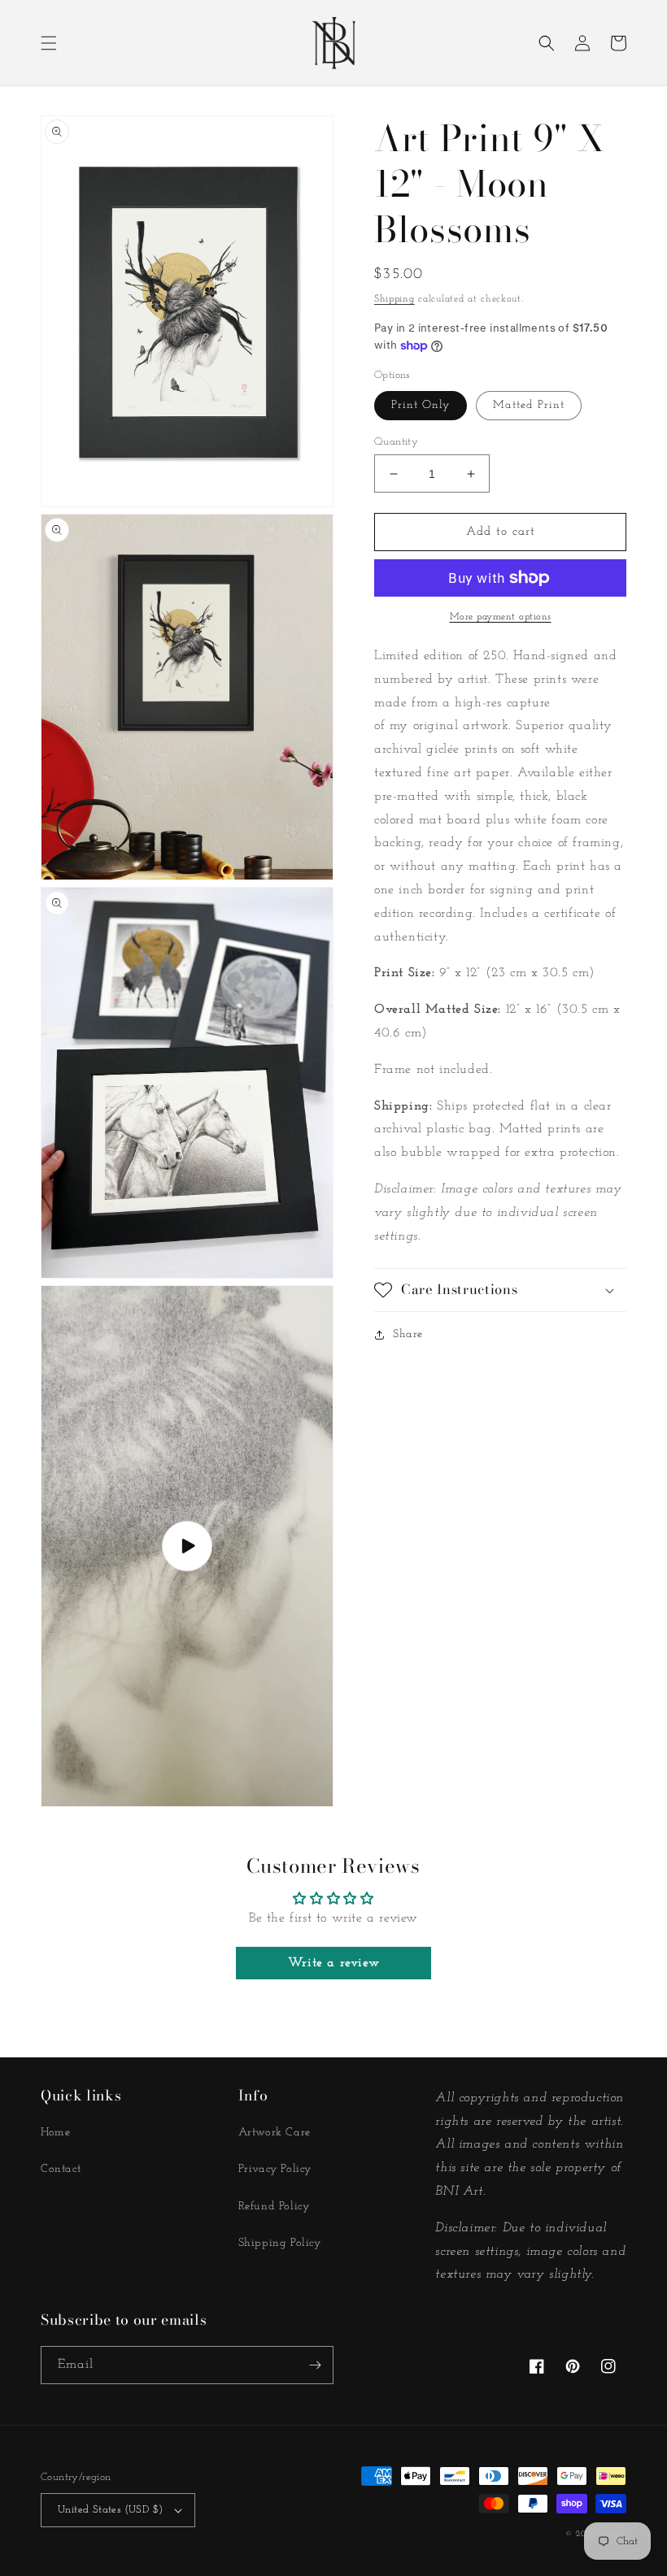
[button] (49, 43)
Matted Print (529, 405)
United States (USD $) (110, 2510)
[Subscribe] (315, 2365)
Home (55, 2133)
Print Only (421, 405)
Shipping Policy (280, 2243)
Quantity (396, 442)
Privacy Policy (275, 2169)
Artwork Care (275, 2133)
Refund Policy (274, 2207)
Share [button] (408, 1334)
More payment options (501, 617)
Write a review (333, 1963)
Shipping (395, 299)
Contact (61, 2169)
